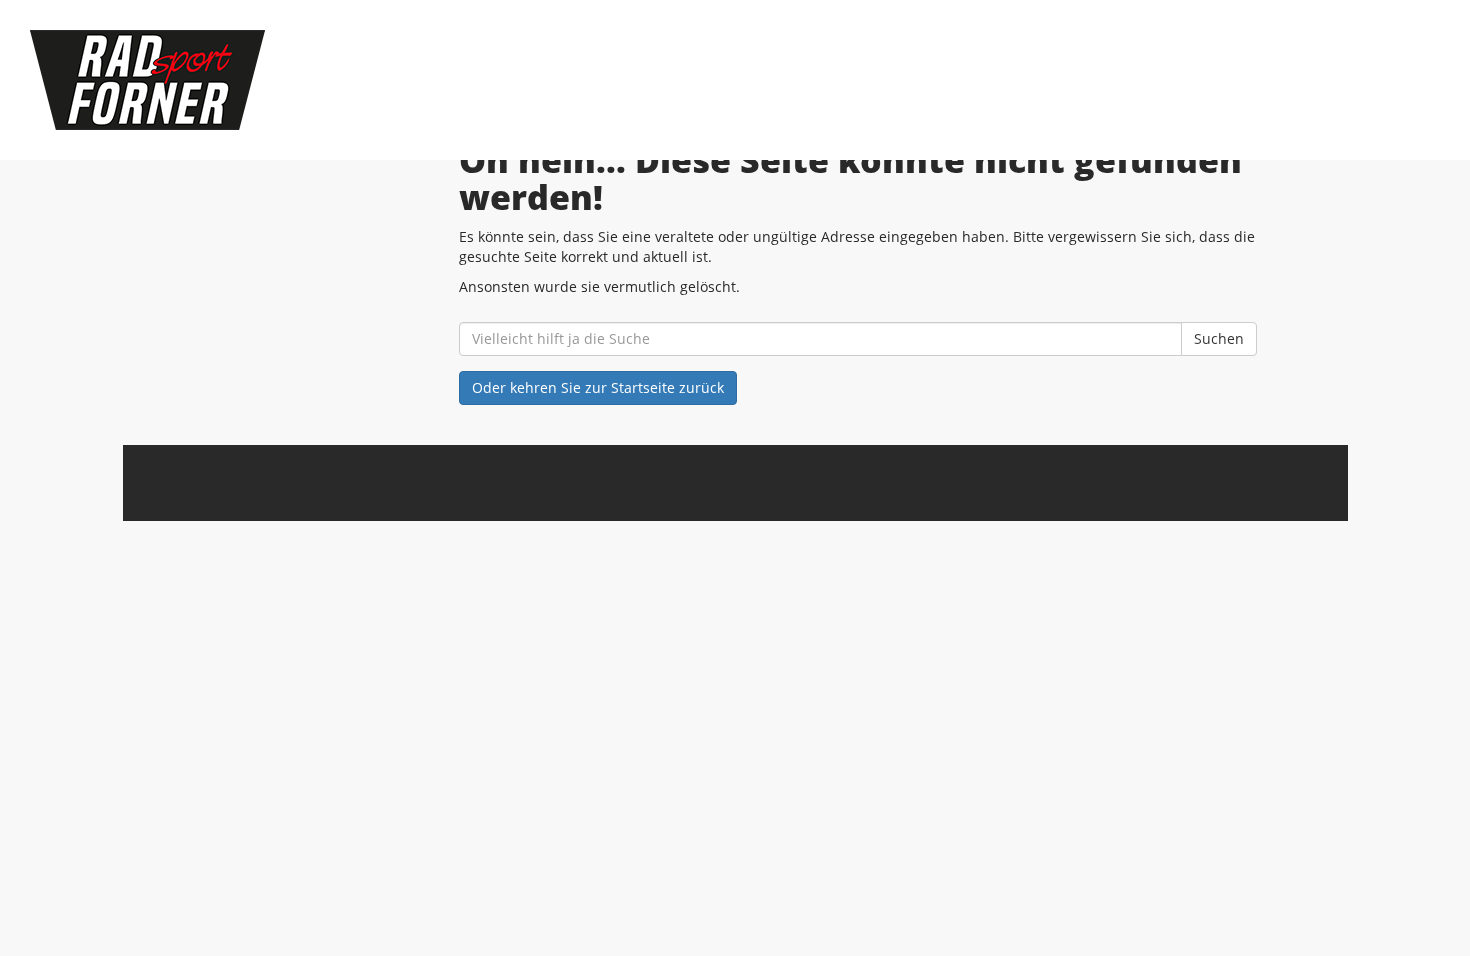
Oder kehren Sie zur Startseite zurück (598, 387)
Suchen (1219, 338)
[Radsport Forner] (315, 80)
